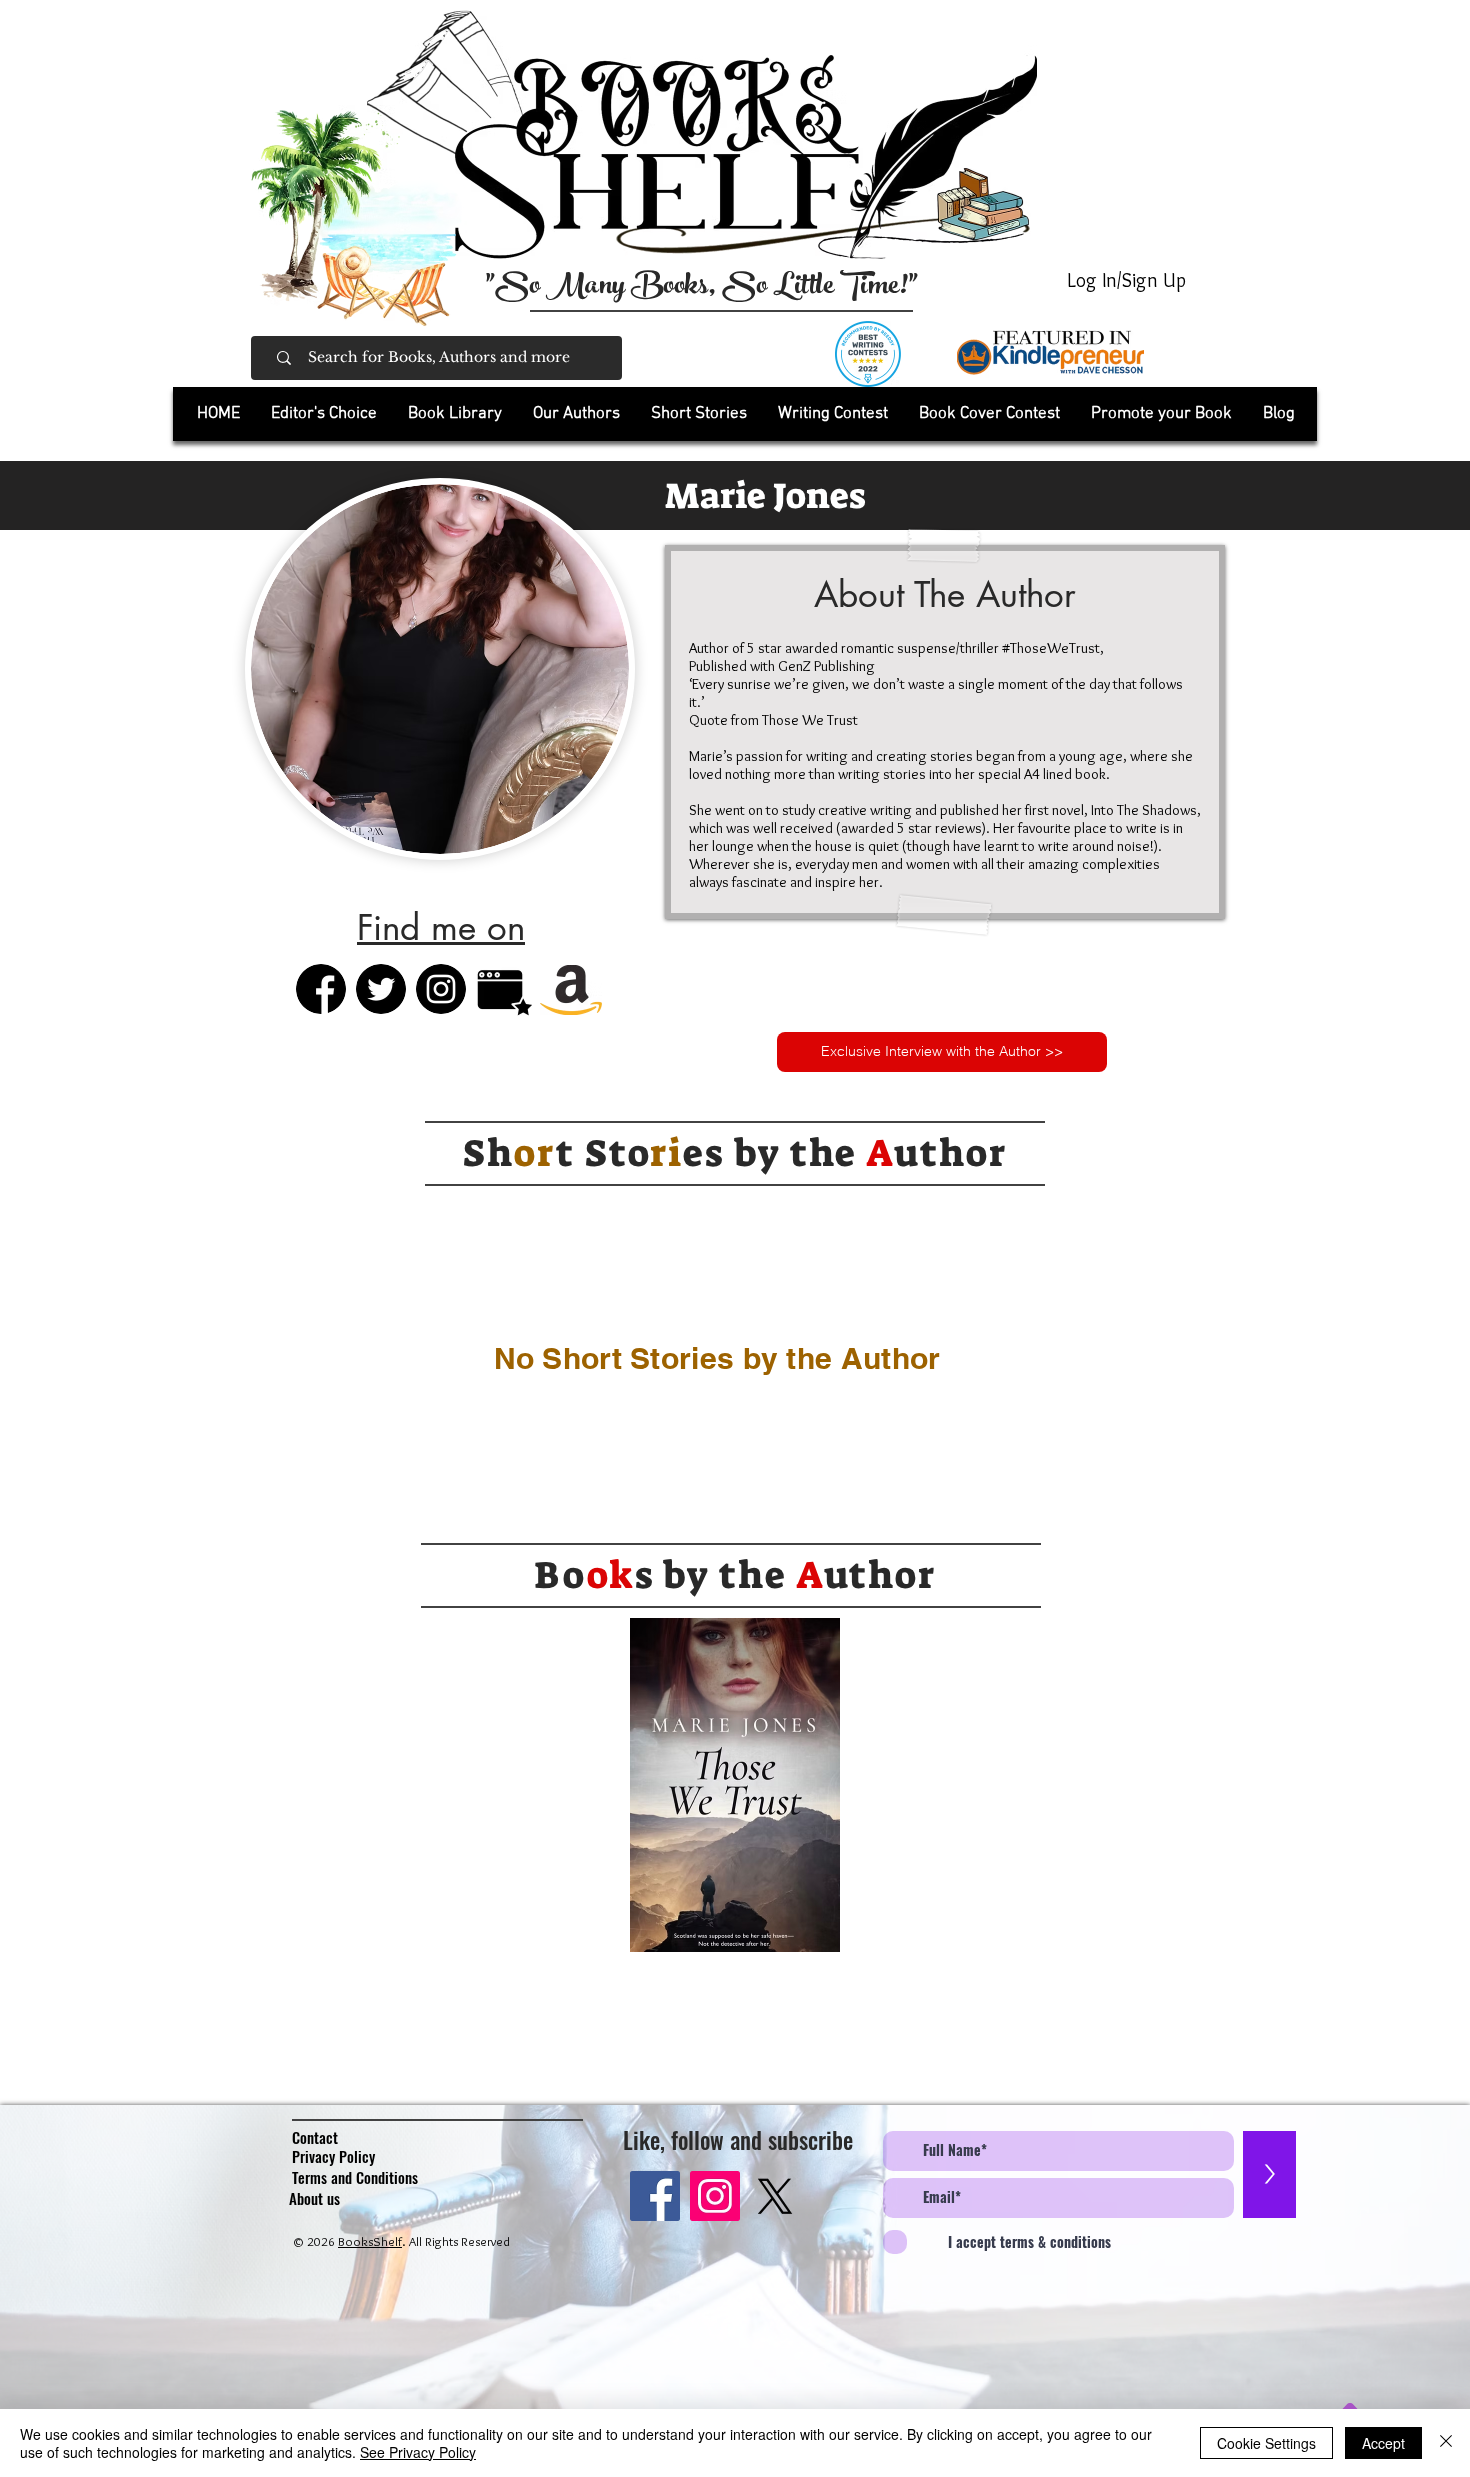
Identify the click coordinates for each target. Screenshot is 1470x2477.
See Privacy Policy (418, 2452)
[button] (454, 414)
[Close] (1446, 2443)
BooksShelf (370, 2241)
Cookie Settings (1266, 2443)
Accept (1383, 2443)
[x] (775, 2196)
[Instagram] (715, 2196)
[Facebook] (655, 2196)
